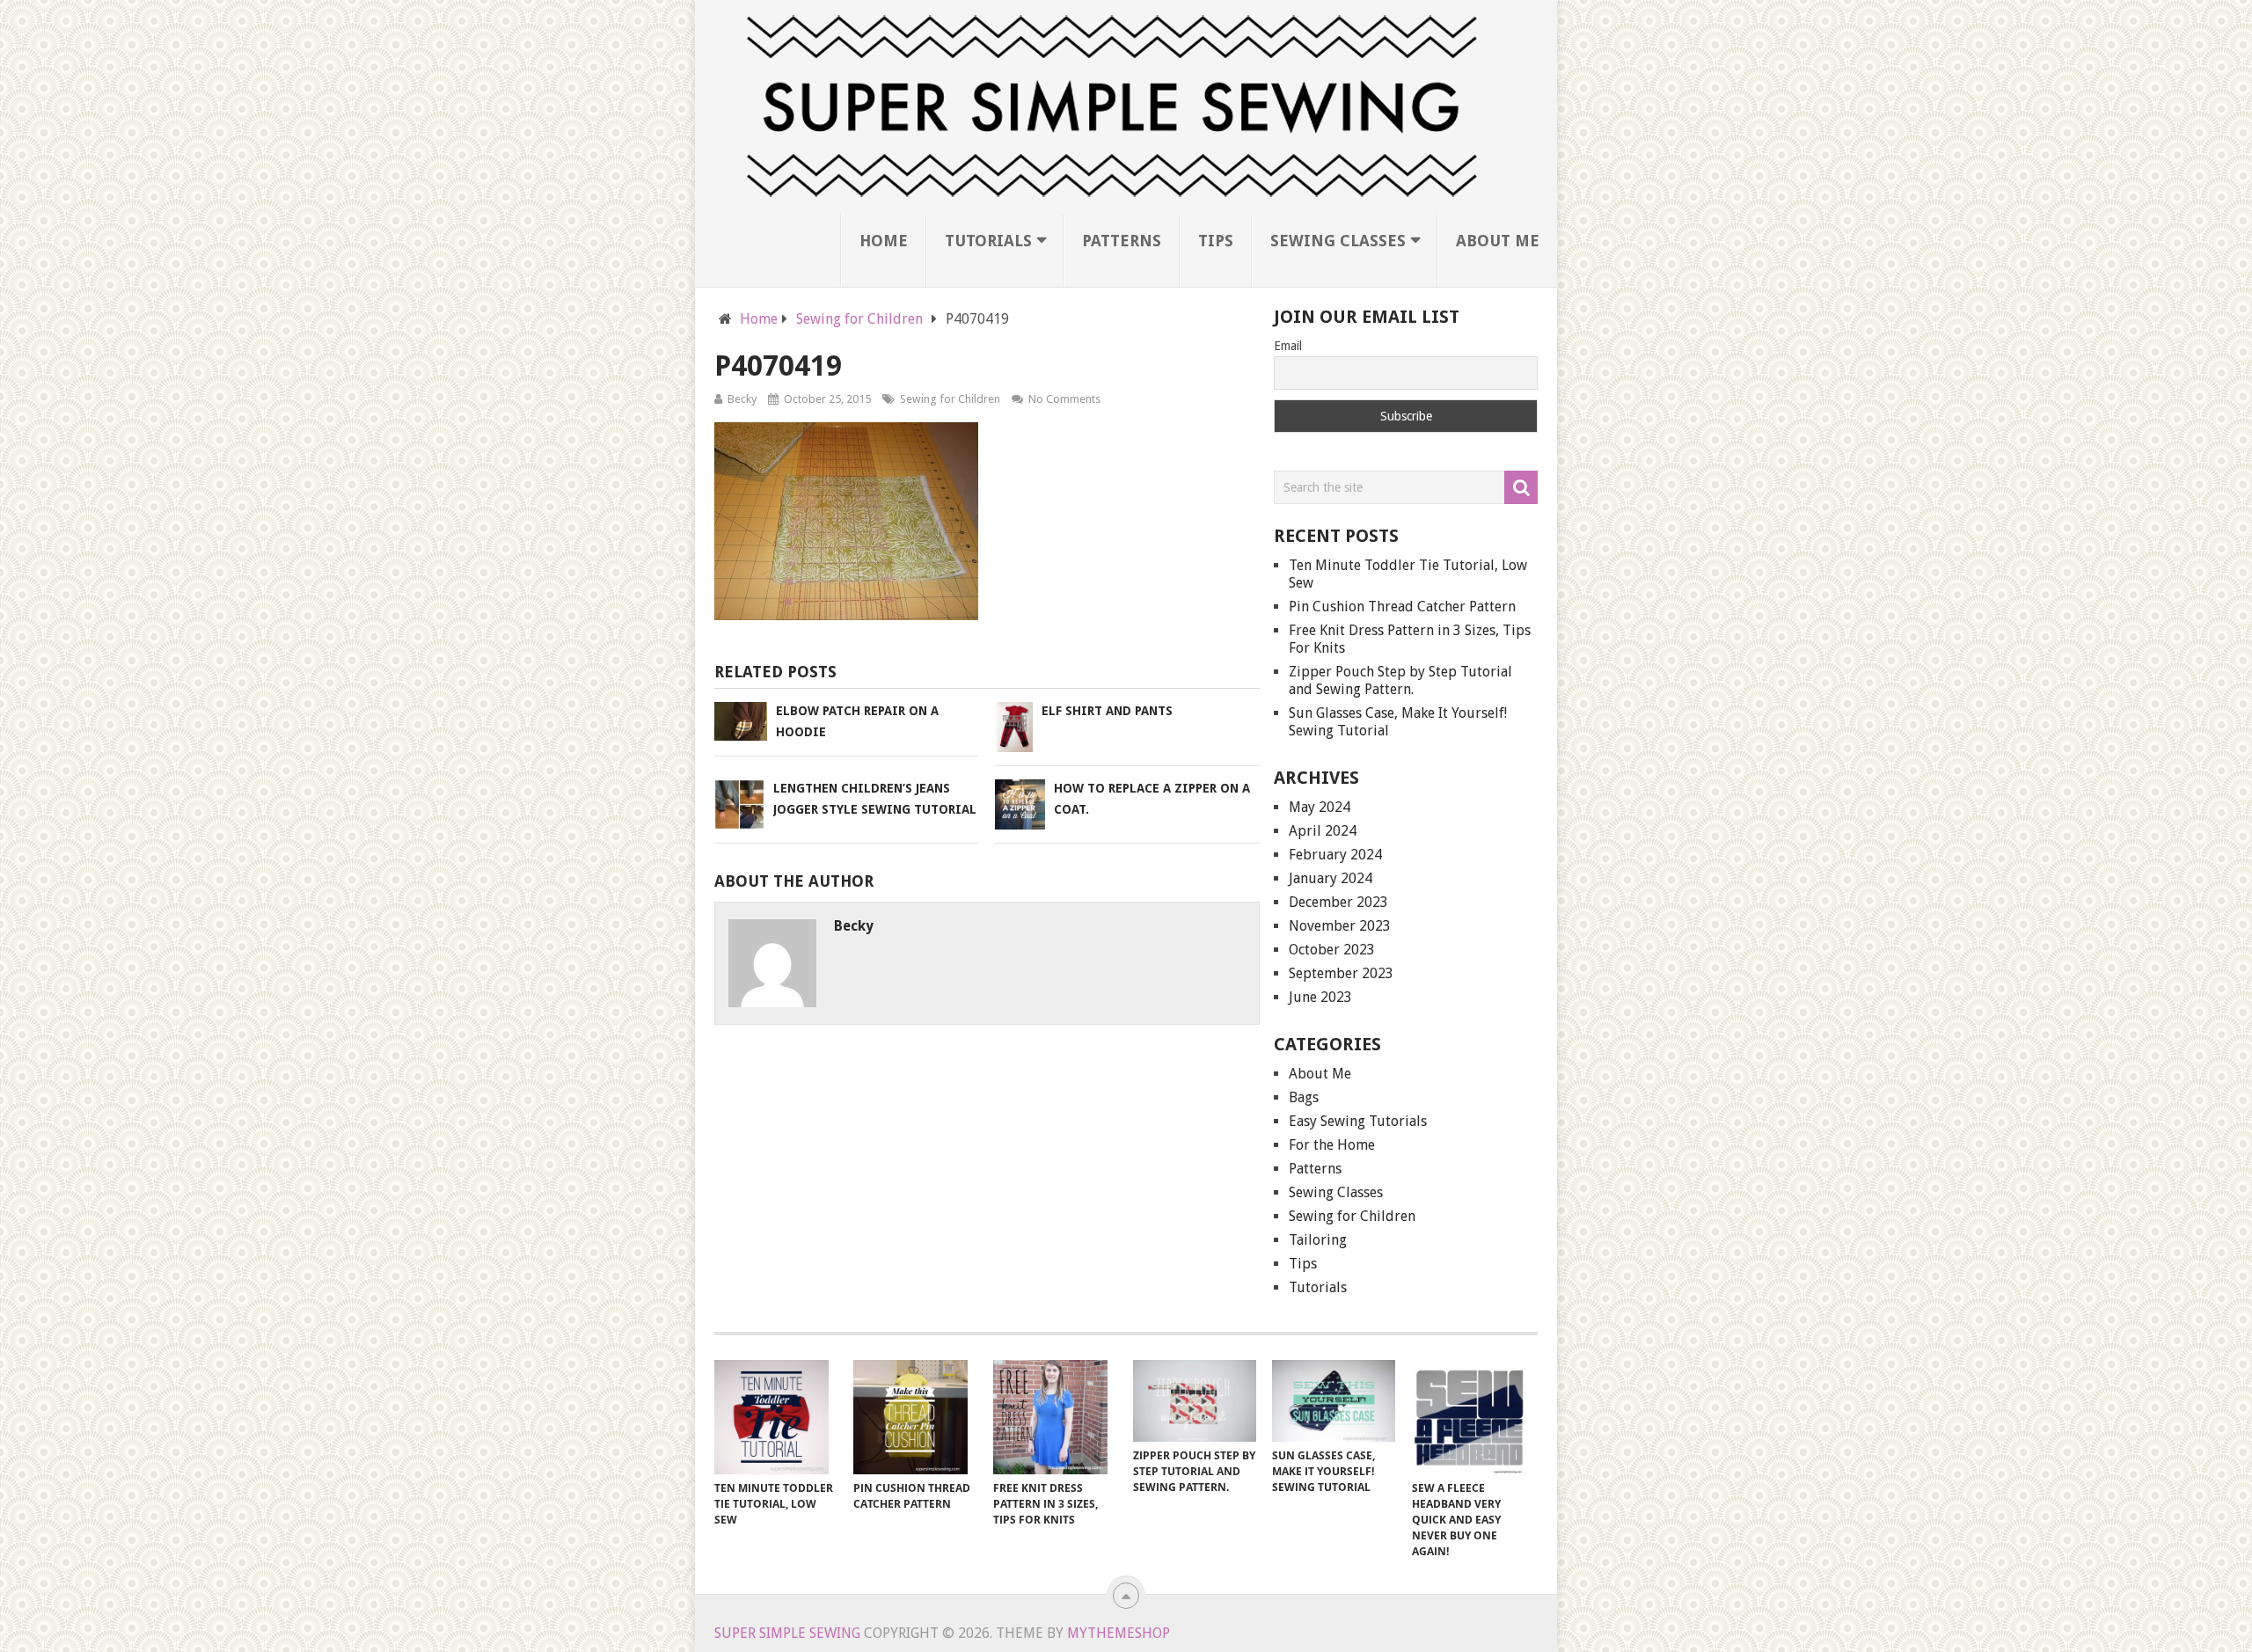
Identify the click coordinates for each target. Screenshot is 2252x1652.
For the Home (1332, 1145)
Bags (1304, 1097)
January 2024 (1331, 878)
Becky (742, 399)
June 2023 (1320, 997)
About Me (1498, 241)
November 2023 (1340, 926)
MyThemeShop (1119, 1633)
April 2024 (1323, 831)
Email (1288, 346)
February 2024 (1335, 855)
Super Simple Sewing (787, 1633)
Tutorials (988, 241)
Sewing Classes (1338, 241)
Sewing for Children (950, 399)
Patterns (1122, 241)
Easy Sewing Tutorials (1358, 1121)
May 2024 (1320, 807)
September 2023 (1341, 973)
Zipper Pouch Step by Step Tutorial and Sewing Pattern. (1400, 680)
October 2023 (1332, 950)
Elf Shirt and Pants (1107, 711)
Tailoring (1318, 1240)
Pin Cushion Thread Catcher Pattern (1402, 607)
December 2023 (1338, 902)
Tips (1216, 241)
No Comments (1064, 399)
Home (884, 241)
